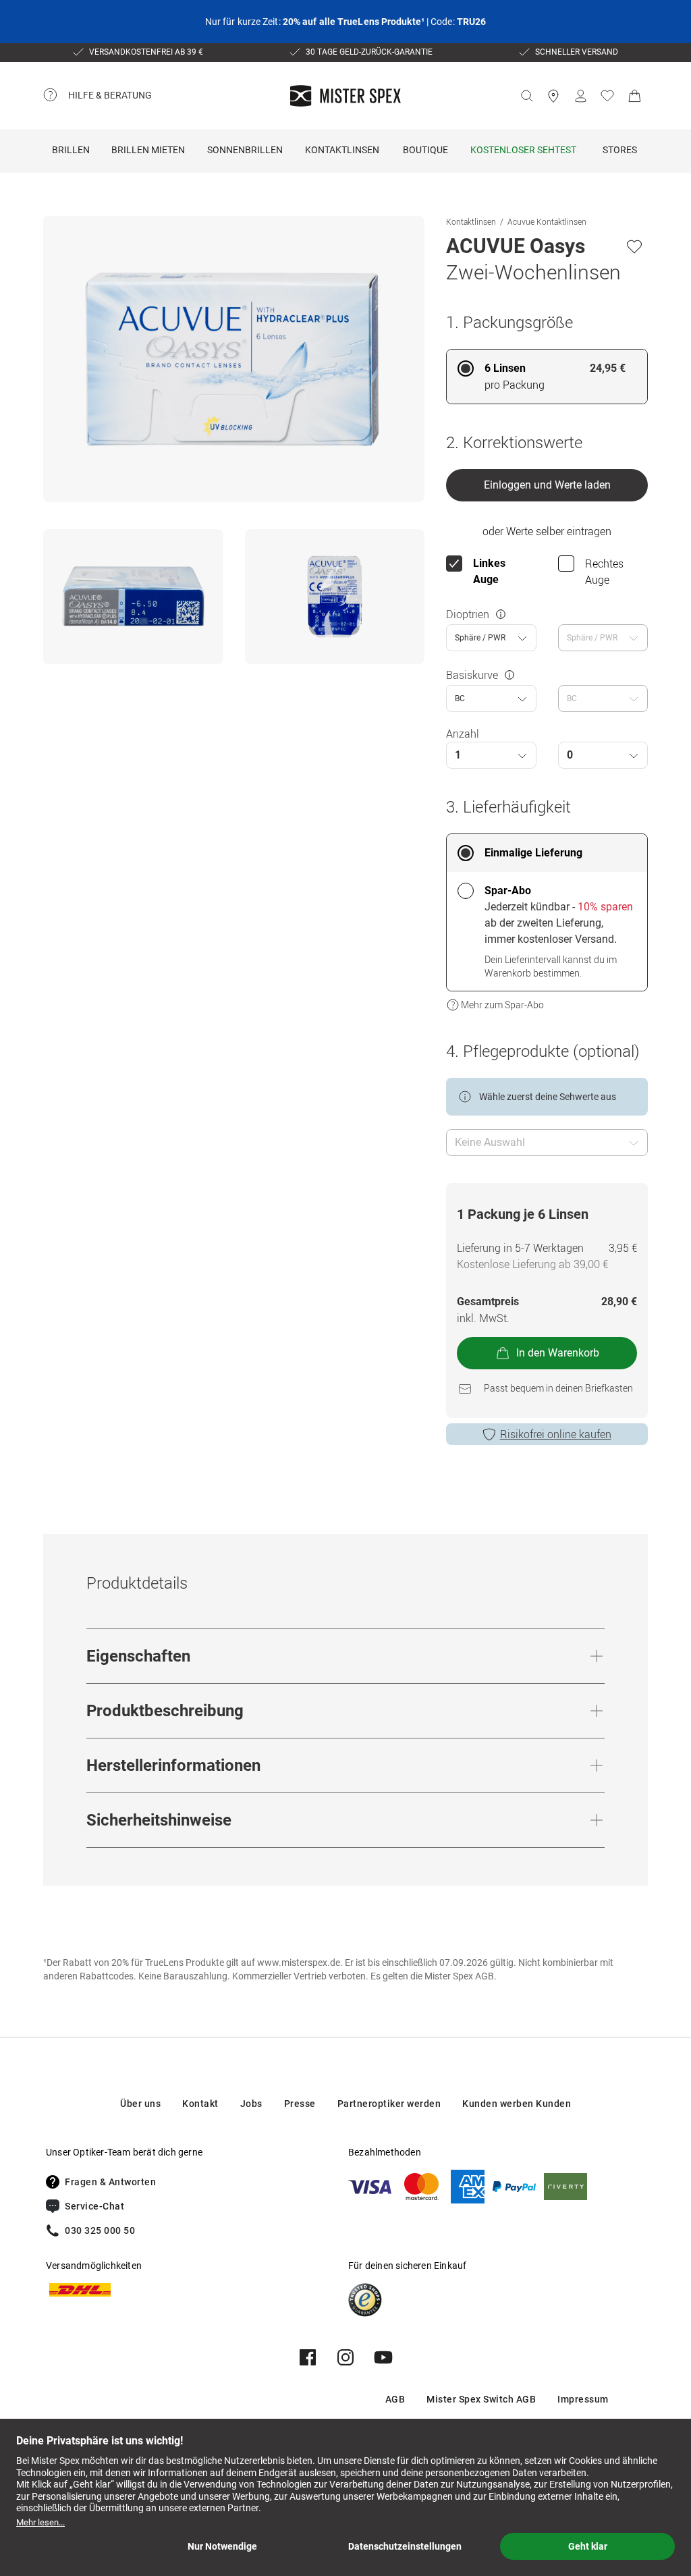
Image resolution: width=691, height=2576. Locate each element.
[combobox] (491, 638)
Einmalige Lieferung (533, 853)
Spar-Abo (508, 890)
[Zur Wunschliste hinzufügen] (634, 246)
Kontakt (200, 2104)
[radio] (547, 377)
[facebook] (308, 2357)
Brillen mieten (148, 150)
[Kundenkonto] (580, 96)
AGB (395, 2399)
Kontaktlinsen (342, 150)
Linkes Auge (489, 571)
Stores (620, 150)
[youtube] (383, 2357)
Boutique (425, 150)
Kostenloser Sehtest (523, 150)
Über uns (140, 2104)
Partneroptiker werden (389, 2104)
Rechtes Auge (604, 572)
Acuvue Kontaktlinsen (547, 221)
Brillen (71, 150)
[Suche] (526, 96)
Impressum (583, 2399)
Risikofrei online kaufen (556, 1434)
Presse (300, 2104)
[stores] (553, 96)
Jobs (251, 2104)
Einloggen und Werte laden (547, 485)
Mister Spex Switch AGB (481, 2399)
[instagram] (345, 2357)
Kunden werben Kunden (517, 2104)
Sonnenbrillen (245, 150)
